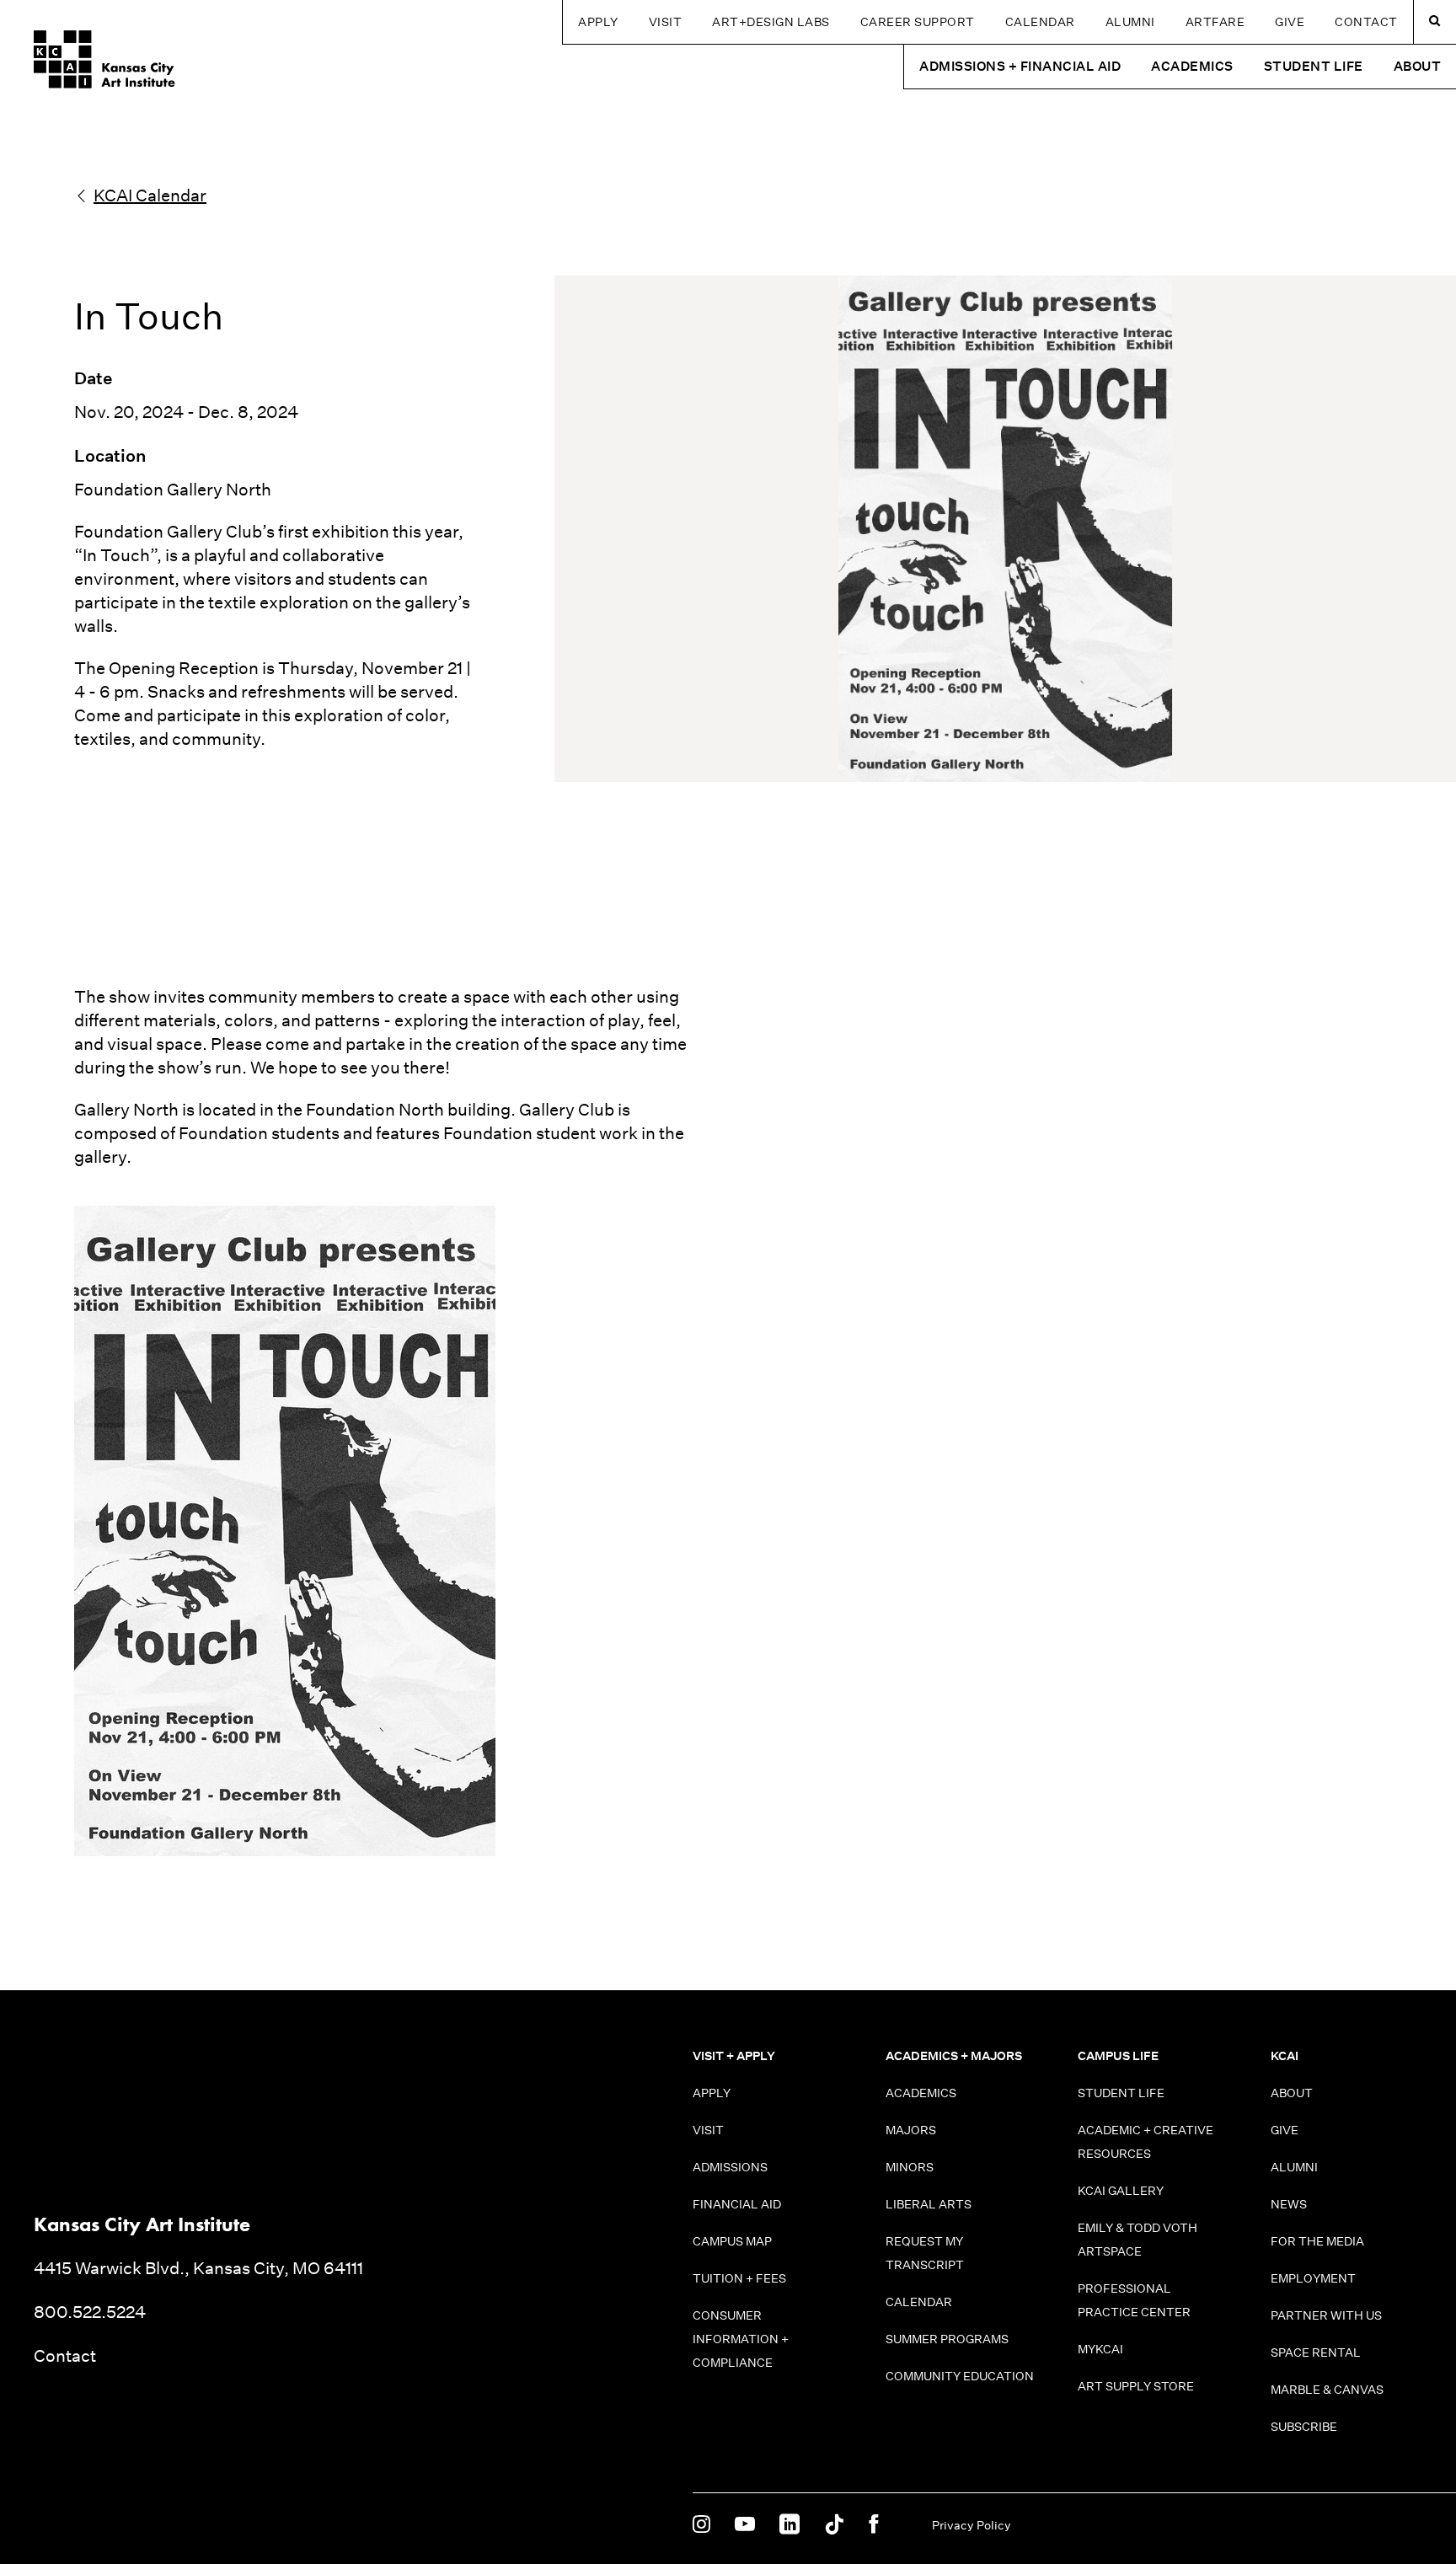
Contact (1366, 22)
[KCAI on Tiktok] (834, 2525)
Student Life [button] (1314, 66)
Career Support (918, 22)
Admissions (730, 2167)
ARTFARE (1215, 22)
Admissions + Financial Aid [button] (1020, 66)
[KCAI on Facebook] (873, 2525)
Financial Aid (737, 2204)
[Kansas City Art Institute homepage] (104, 59)
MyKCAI (1100, 2349)
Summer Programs (947, 2339)
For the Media (1317, 2241)
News (1289, 2204)
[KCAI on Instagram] (701, 2525)
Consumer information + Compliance (741, 2339)
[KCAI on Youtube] (745, 2525)
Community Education (960, 2376)
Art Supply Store (1136, 2386)
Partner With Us (1326, 2315)
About (1292, 2093)
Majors (911, 2130)
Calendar (1040, 22)
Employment (1313, 2278)
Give (1290, 22)
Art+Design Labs (771, 22)
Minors (910, 2167)
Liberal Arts (929, 2204)
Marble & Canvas (1327, 2390)
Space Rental (1316, 2353)
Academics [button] (1192, 66)
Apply (598, 22)
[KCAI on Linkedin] (790, 2525)
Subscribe (1304, 2427)
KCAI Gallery (1121, 2191)
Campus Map (732, 2241)
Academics (921, 2093)
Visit (666, 22)
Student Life (1121, 2093)
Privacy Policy (972, 2525)
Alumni (1130, 22)
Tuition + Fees (739, 2278)
